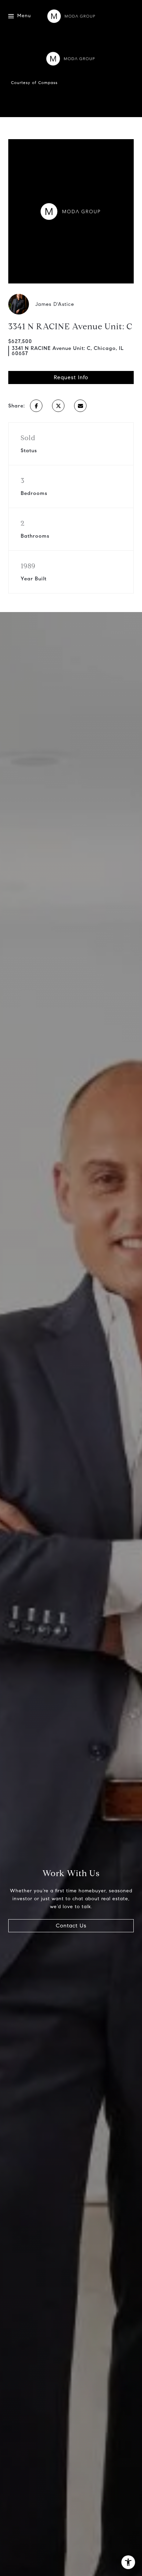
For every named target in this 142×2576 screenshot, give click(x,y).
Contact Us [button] (71, 1926)
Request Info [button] (71, 377)
